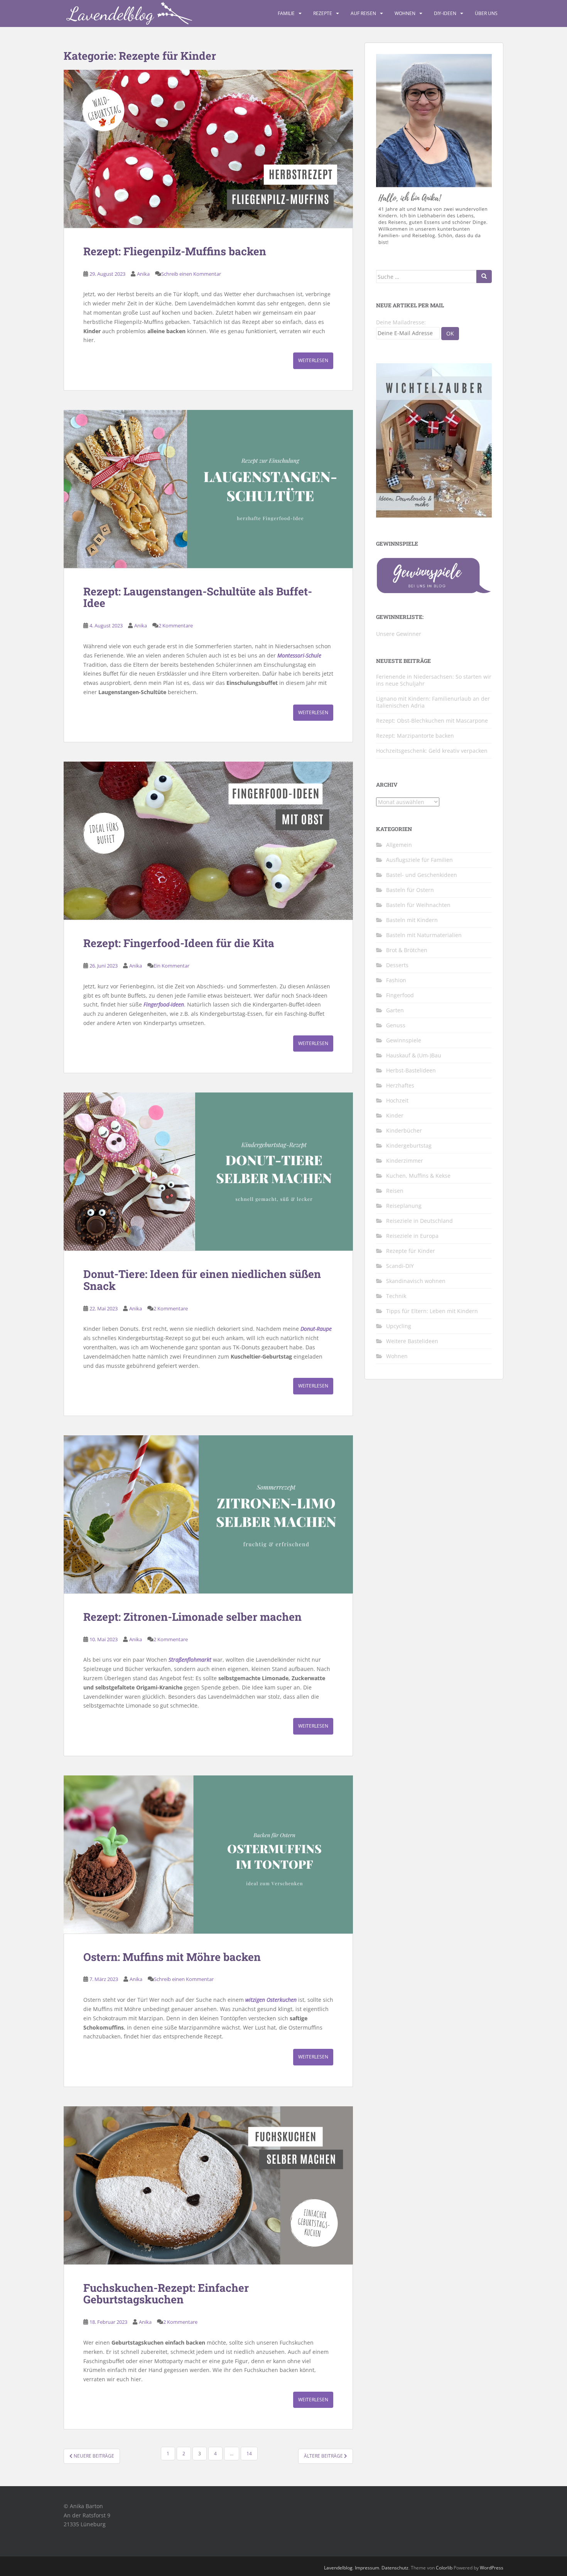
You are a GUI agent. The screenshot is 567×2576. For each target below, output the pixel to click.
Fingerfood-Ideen (164, 1004)
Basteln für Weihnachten (418, 905)
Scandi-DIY (400, 1266)
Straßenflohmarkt (190, 1660)
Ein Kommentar (171, 966)
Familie (286, 13)
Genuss (396, 1025)
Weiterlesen (313, 360)
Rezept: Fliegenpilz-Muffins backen (175, 251)
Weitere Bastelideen (412, 1341)
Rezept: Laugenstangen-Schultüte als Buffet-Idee (198, 597)
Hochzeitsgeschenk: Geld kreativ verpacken (432, 751)
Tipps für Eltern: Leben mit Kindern (432, 1311)
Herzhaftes (400, 1085)
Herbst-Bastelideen (411, 1070)
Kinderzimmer (405, 1161)
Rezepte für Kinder (411, 1251)
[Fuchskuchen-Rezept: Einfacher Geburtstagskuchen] (208, 2185)
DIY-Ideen (445, 13)
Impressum (367, 2568)
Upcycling (399, 1326)
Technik (396, 1296)
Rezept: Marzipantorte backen (415, 736)
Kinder (395, 1115)
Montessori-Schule (299, 655)
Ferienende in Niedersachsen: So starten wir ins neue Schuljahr (434, 680)
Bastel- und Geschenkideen (422, 875)
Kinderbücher (404, 1130)
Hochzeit (397, 1100)
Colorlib (444, 2568)
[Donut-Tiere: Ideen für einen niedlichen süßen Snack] (208, 1172)
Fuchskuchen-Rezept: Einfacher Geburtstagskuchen (166, 2294)
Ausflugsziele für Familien (419, 860)
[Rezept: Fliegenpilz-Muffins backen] (208, 149)
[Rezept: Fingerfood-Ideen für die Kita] (208, 841)
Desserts (397, 965)
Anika (143, 274)
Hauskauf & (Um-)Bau (414, 1055)
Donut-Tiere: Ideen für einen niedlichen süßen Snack (202, 1280)
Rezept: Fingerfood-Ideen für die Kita (179, 943)
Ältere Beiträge (324, 2456)
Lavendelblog (338, 2568)
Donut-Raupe (316, 1329)
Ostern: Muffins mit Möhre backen (172, 1957)
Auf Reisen (363, 13)
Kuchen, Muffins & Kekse (418, 1176)
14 (249, 2454)
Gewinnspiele (404, 1040)
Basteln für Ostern (410, 890)
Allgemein (399, 845)
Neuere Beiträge (93, 2456)
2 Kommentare (176, 625)
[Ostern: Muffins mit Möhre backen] (208, 1854)
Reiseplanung (404, 1206)
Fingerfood (400, 995)
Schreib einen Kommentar (191, 274)
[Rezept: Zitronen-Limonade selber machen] (208, 1514)
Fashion (396, 980)
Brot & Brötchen (407, 950)
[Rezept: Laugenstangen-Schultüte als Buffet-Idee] (208, 489)
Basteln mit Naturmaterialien (424, 935)
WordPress (492, 2568)
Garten (395, 1010)
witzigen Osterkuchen (271, 2000)
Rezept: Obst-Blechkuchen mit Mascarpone (432, 721)
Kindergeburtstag (409, 1146)
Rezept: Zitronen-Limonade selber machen (192, 1617)
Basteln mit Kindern (412, 920)
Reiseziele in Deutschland (419, 1221)
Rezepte (323, 13)
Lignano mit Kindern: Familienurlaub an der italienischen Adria (433, 702)
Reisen (395, 1191)
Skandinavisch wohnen (416, 1281)
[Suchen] (484, 276)
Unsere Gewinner (399, 634)
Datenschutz (395, 2568)
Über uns (486, 13)
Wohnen (405, 13)
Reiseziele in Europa (412, 1236)
